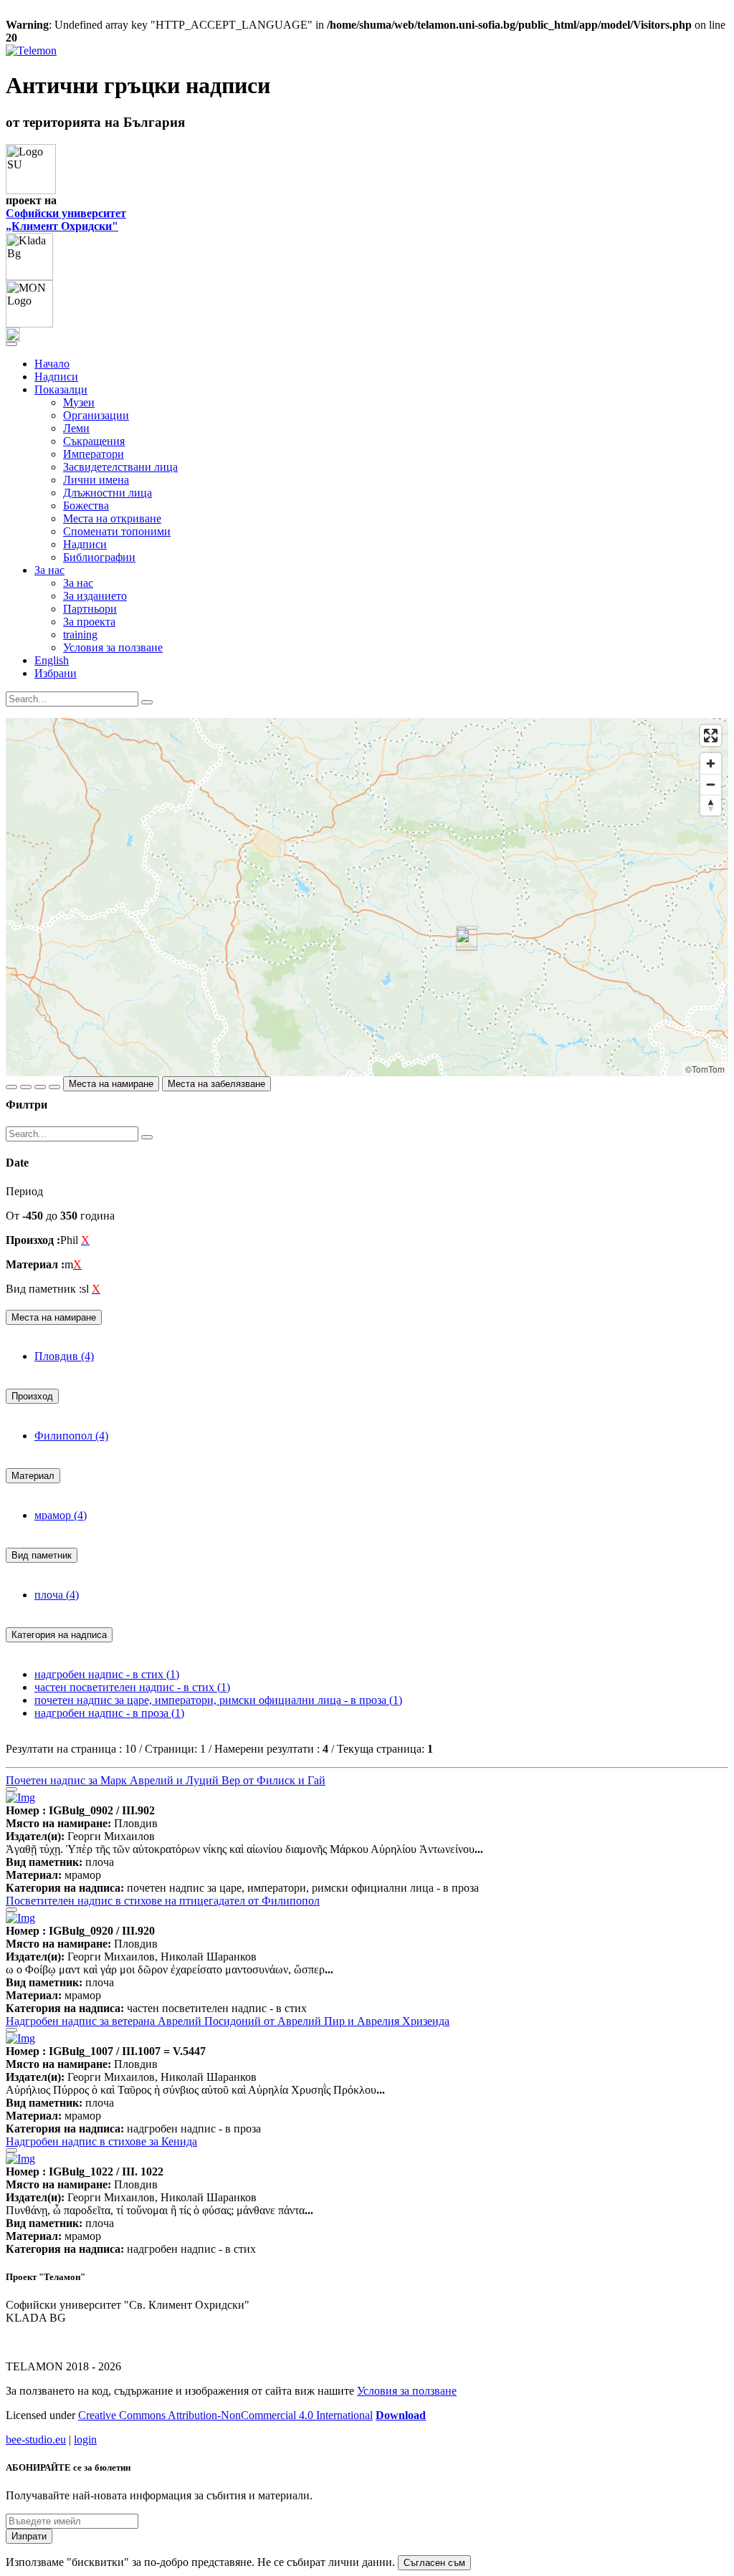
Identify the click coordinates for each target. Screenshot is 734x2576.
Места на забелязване (216, 1084)
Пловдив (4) (64, 1356)
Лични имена (96, 480)
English (52, 660)
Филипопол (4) (71, 1436)
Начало (52, 364)
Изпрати (29, 2536)
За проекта (89, 622)
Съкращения (94, 441)
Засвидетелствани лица (120, 467)
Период (24, 1191)
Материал (33, 1476)
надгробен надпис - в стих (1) (107, 1674)
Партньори (90, 609)
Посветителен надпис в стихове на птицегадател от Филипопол (163, 1901)
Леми (76, 428)
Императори (94, 454)
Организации (96, 415)
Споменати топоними (117, 531)
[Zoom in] (711, 763)
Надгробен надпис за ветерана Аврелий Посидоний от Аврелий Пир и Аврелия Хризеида (228, 2021)
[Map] (367, 897)
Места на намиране (111, 1084)
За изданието (95, 596)
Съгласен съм (434, 2563)
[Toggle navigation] (11, 344)
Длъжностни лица (108, 493)
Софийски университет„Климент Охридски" (66, 220)
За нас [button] (49, 570)
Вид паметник (42, 1555)
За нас (78, 583)
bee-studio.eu (36, 2439)
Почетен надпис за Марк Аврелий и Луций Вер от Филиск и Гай (166, 1780)
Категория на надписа (59, 1635)
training (80, 635)
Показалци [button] (61, 389)
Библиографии (99, 557)
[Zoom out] (711, 784)
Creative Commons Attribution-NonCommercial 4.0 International (225, 2415)
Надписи (56, 377)
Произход (32, 1396)
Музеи (79, 402)
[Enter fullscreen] (711, 736)
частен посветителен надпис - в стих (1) (132, 1687)
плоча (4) (57, 1595)
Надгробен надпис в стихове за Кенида (101, 2141)
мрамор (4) (61, 1515)
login (85, 2439)
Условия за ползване (113, 647)
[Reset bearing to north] (711, 805)
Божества (86, 506)
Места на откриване (112, 518)
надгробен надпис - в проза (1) (109, 1713)
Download (401, 2415)
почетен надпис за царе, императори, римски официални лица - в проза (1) (218, 1700)
